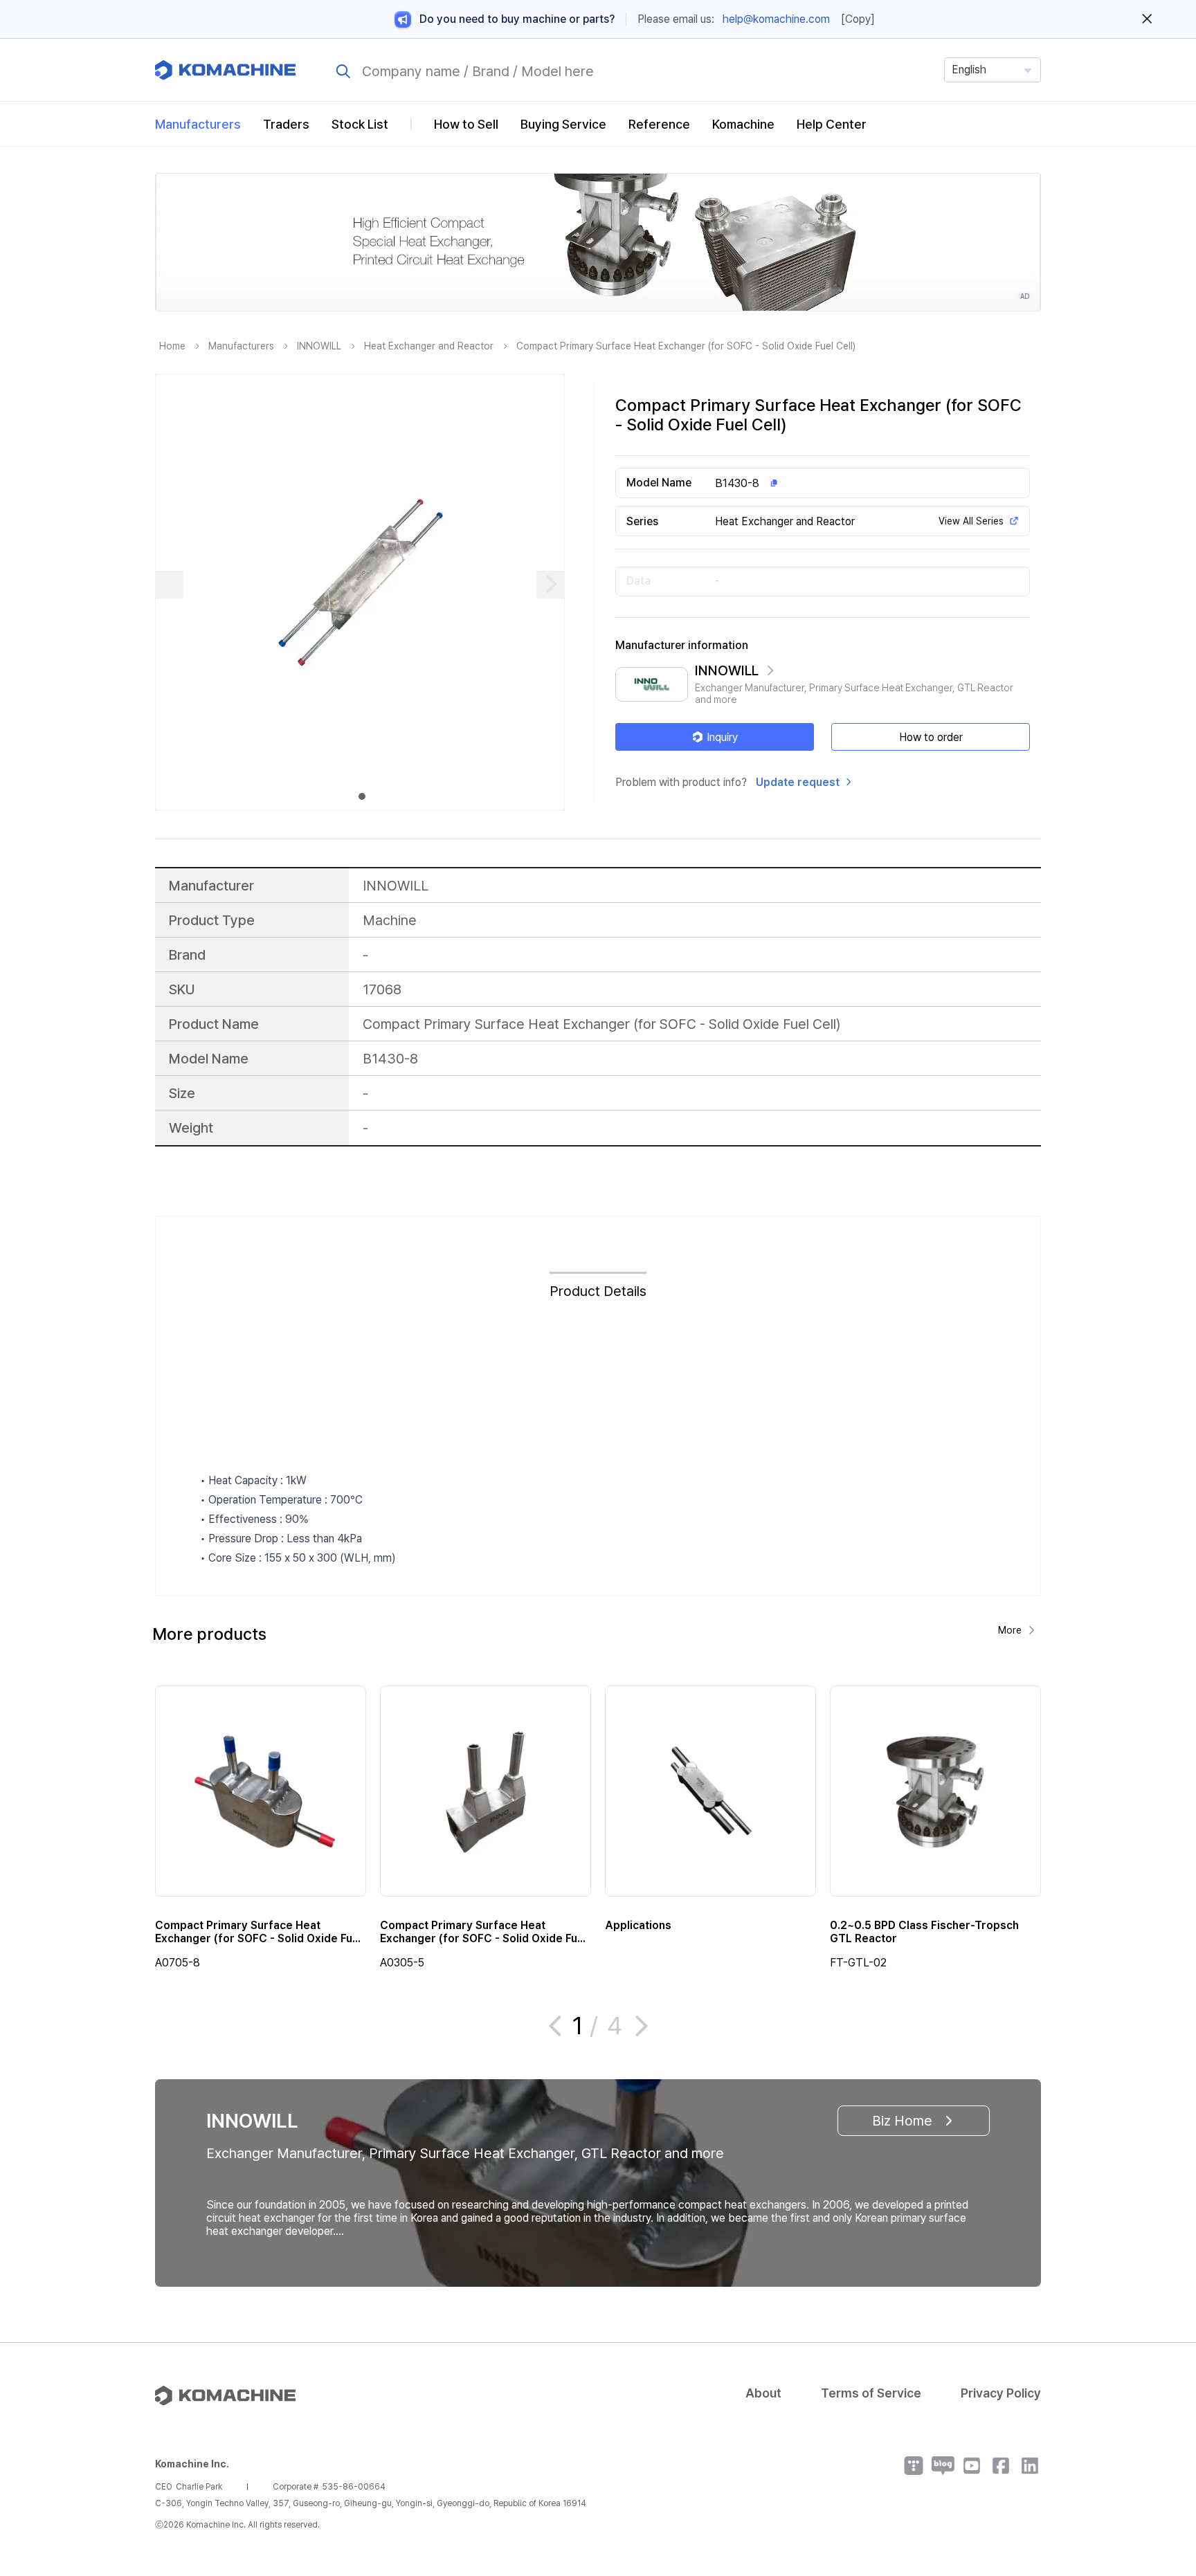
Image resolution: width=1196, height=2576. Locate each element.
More (1010, 1630)
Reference (659, 124)
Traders (286, 124)
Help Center (832, 124)
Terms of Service (871, 2393)
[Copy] (858, 19)
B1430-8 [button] (737, 483)
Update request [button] (798, 782)
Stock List (360, 124)
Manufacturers (198, 124)
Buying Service (563, 124)
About (763, 2393)
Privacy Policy (1001, 2393)
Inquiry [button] (722, 737)
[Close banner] (1147, 19)
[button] (1159, 2458)
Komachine (743, 124)
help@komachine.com (776, 19)
